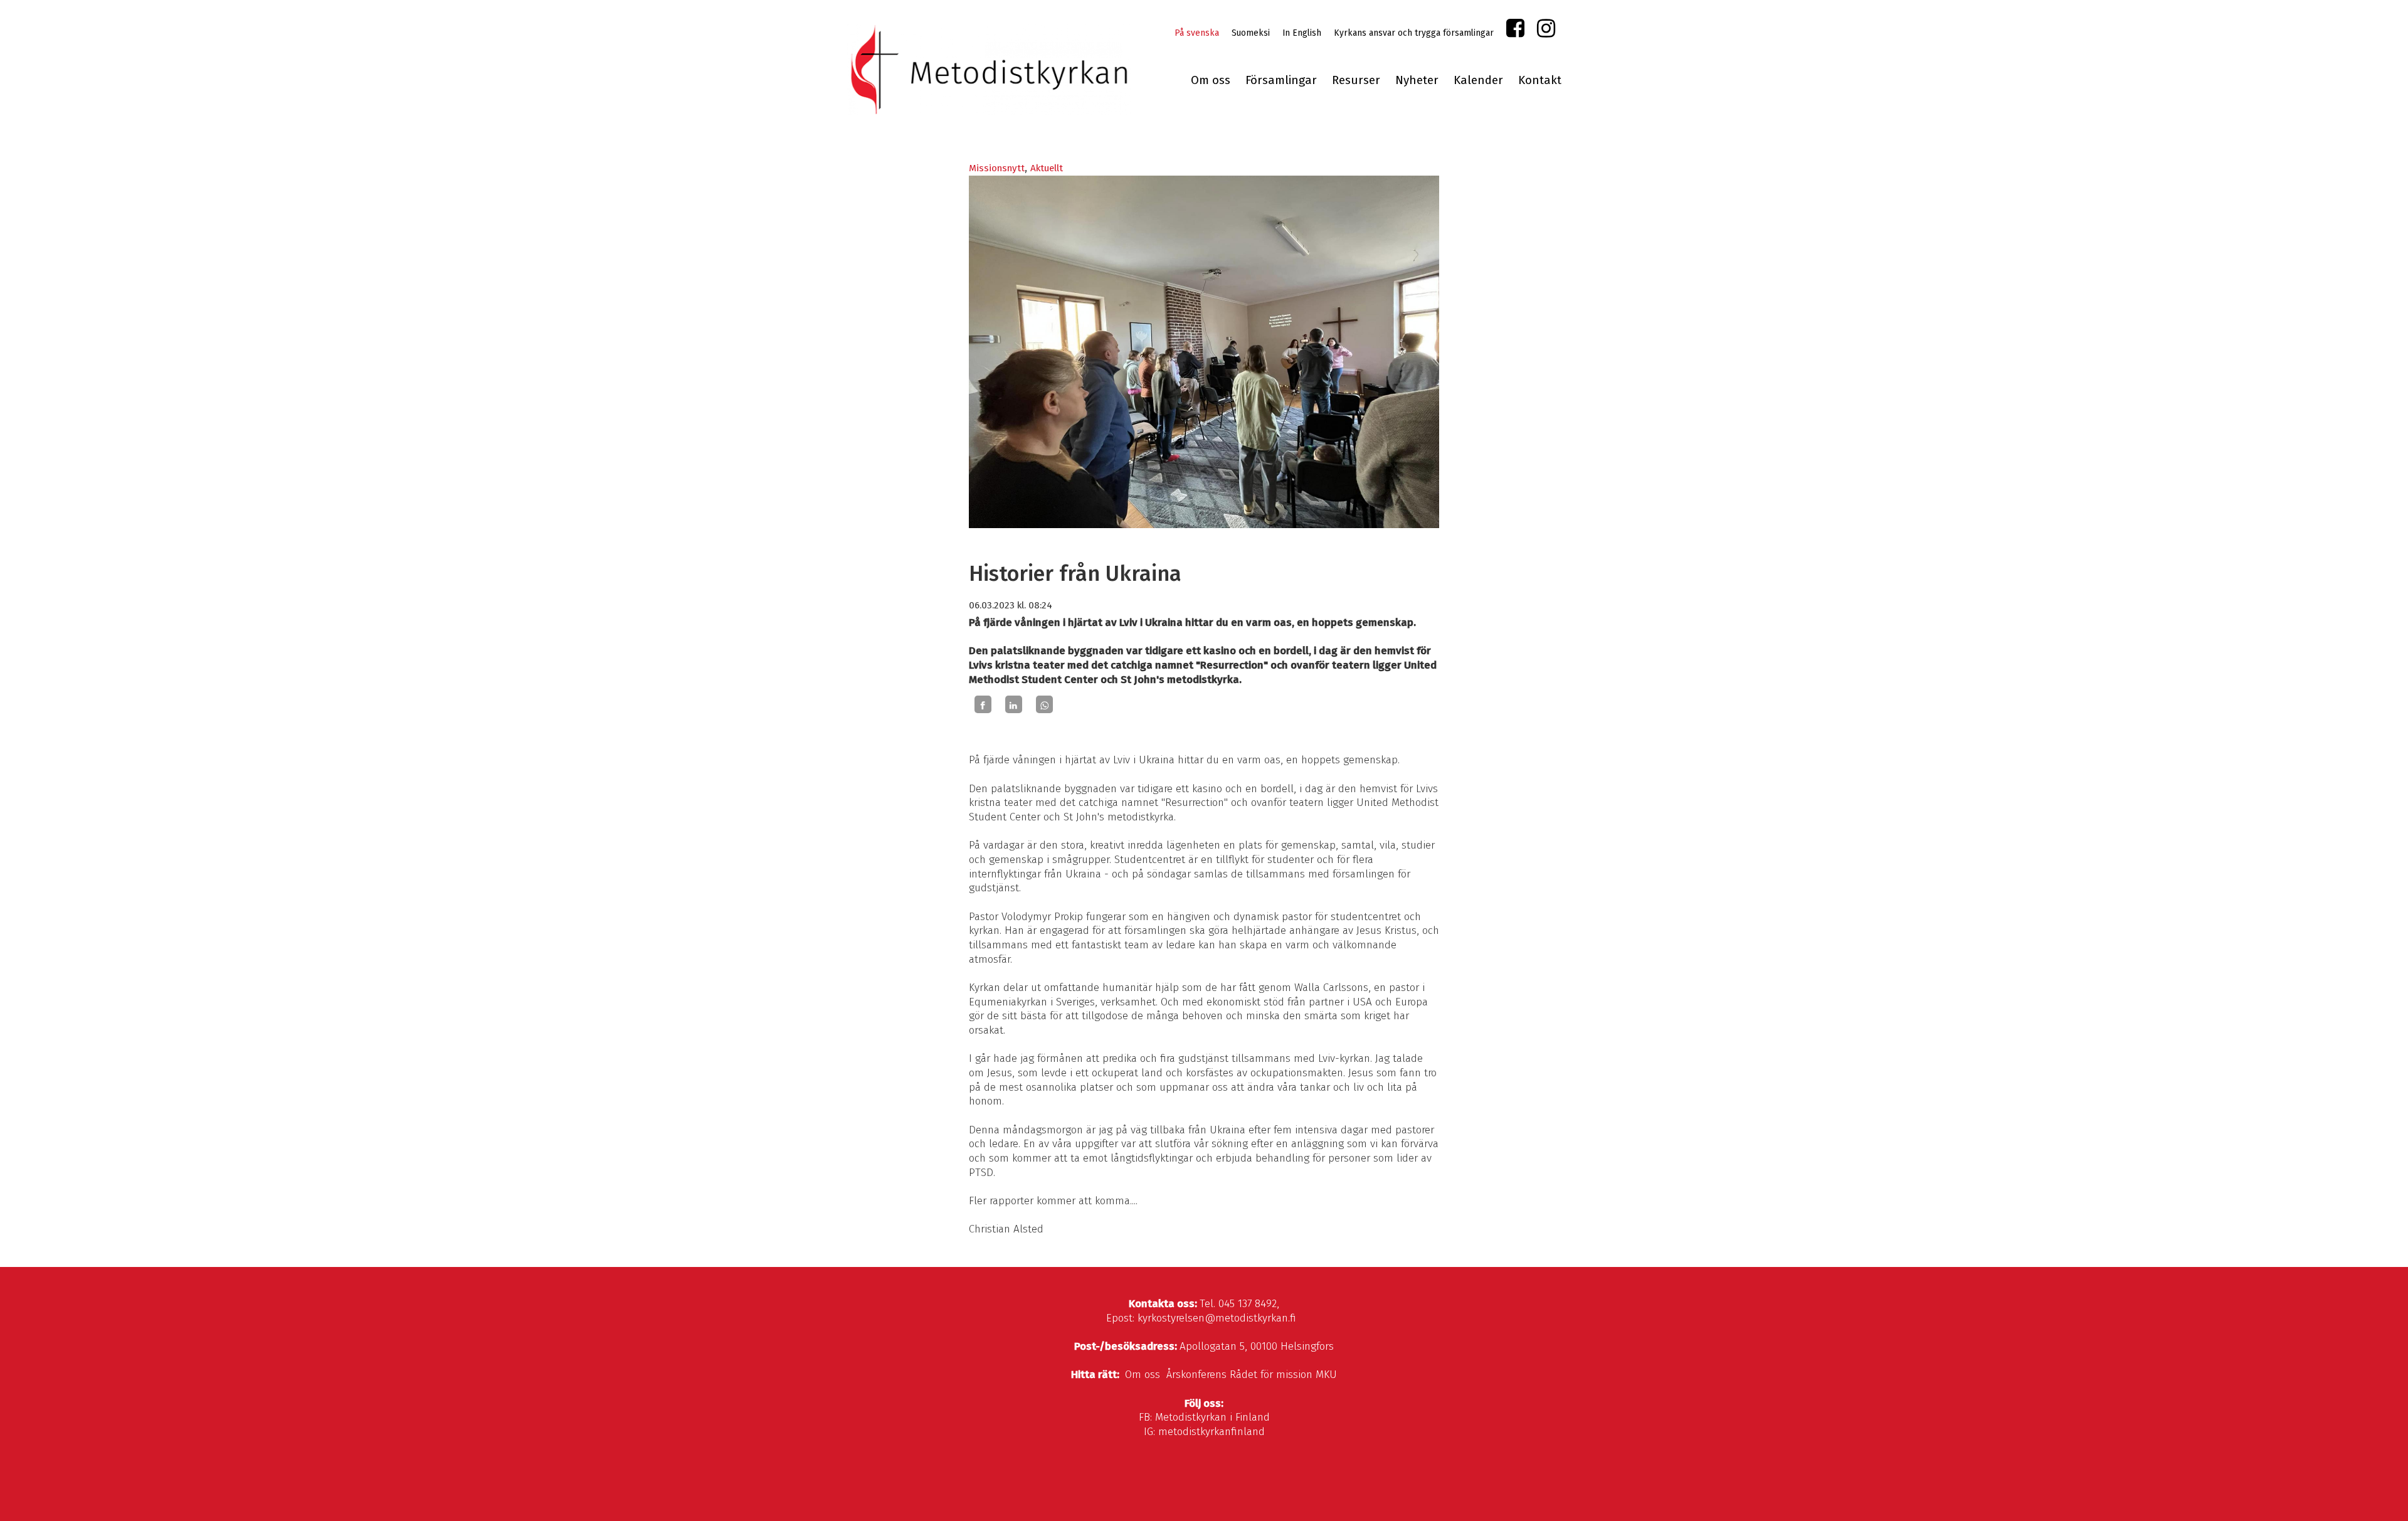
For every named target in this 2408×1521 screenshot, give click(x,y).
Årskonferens (1196, 1375)
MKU (1326, 1375)
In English (1302, 33)
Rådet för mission (1271, 1375)
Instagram (1546, 31)
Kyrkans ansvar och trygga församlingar (1414, 33)
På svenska (1197, 33)
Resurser (1356, 80)
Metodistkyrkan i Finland (1212, 1417)
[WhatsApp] (1044, 704)
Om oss (1211, 80)
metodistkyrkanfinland (1212, 1432)
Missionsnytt (997, 168)
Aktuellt (1047, 168)
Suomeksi (1251, 33)
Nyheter (1417, 80)
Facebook (1515, 31)
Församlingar (1281, 80)
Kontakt (1540, 80)
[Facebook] (983, 704)
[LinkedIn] (1014, 704)
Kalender (1478, 80)
